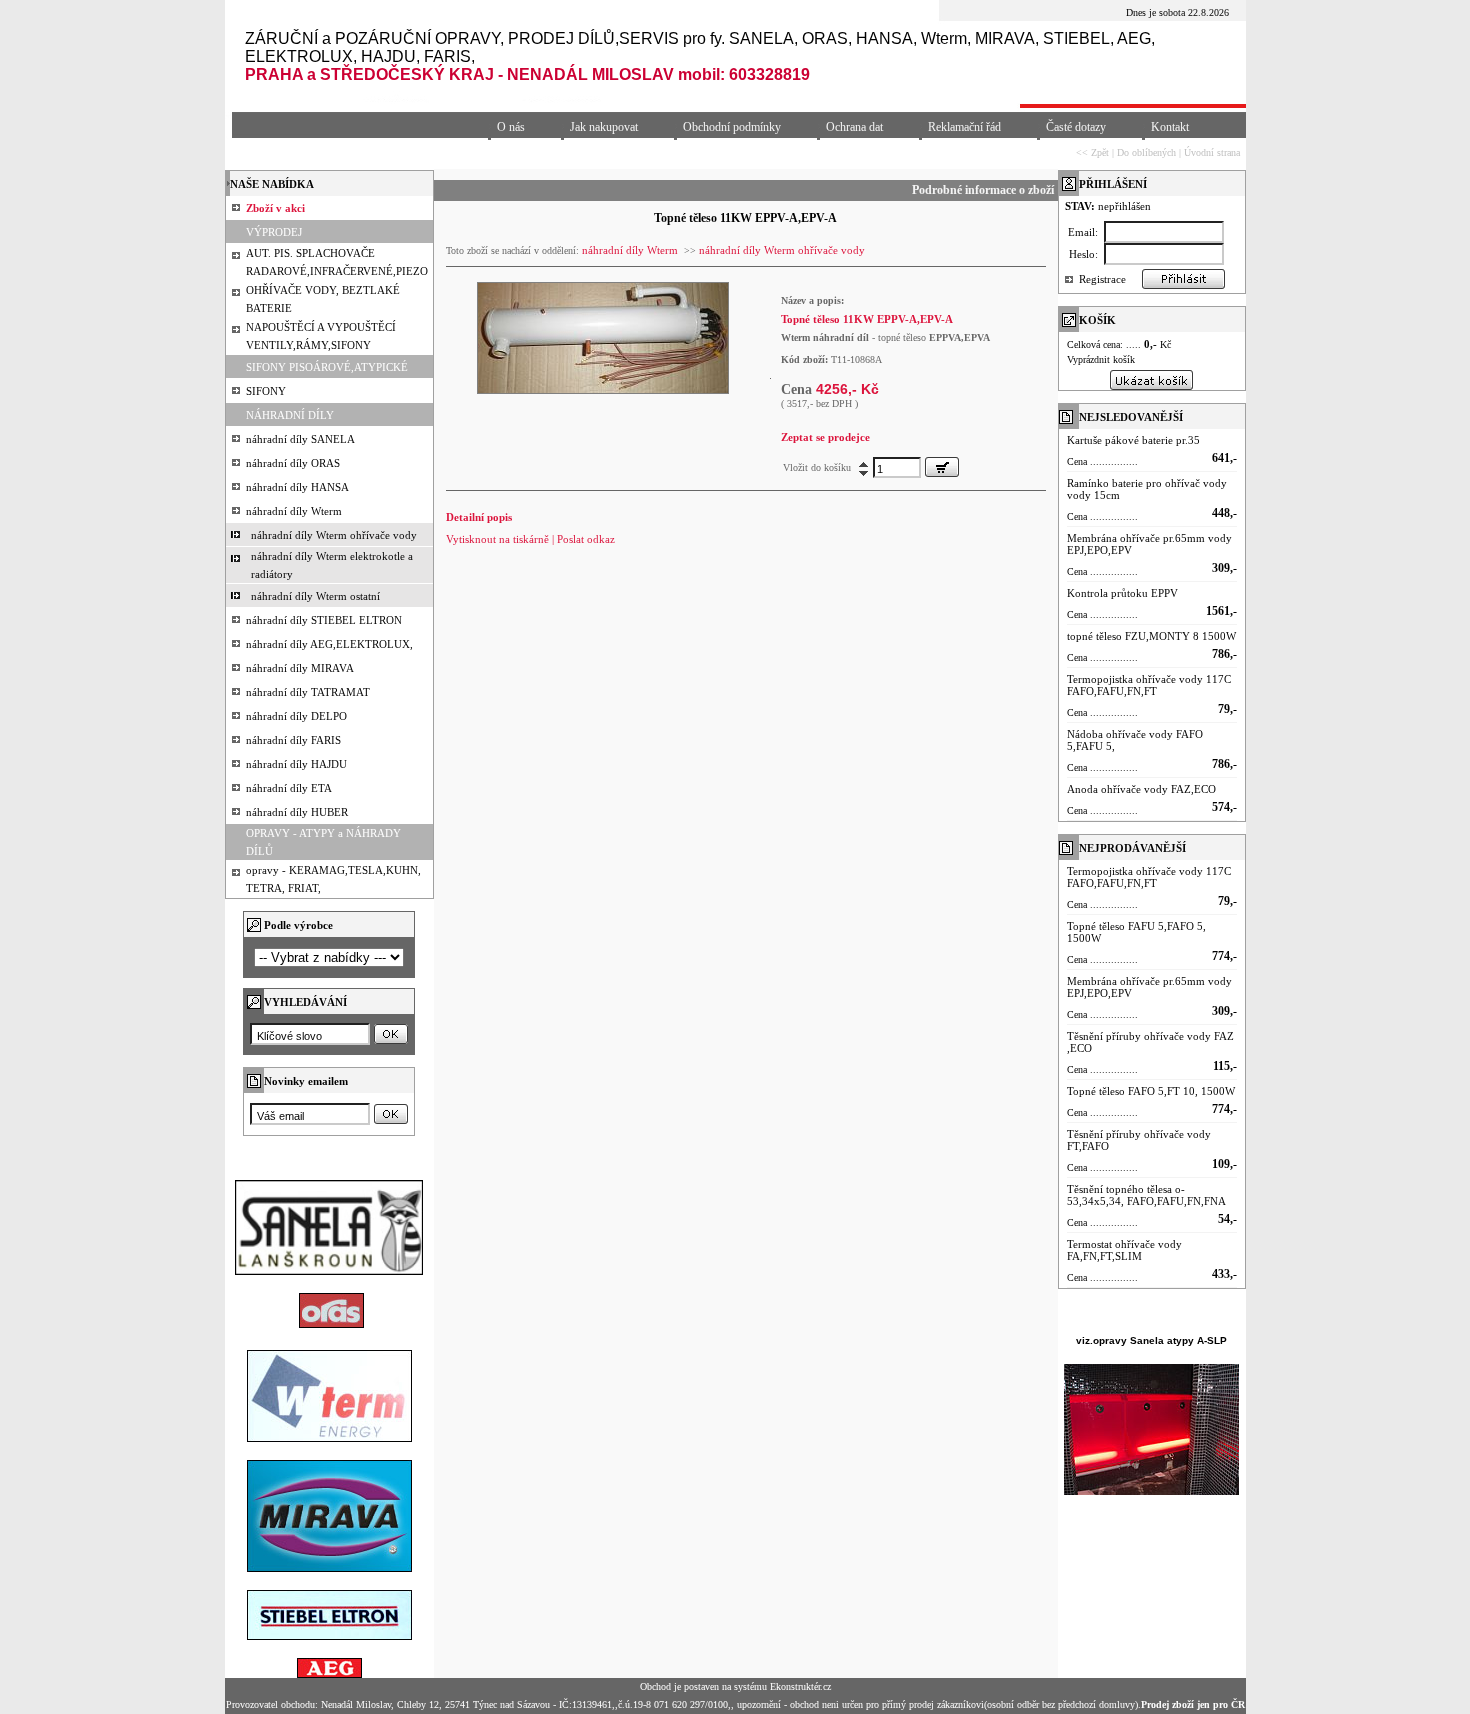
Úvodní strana (1212, 152)
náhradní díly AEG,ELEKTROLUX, (329, 644)
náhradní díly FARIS (293, 740)
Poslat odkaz (586, 539)
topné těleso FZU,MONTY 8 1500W (1151, 636)
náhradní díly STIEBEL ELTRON (324, 620)
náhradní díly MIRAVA (300, 668)
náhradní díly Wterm (294, 511)
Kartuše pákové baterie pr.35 (1133, 440)
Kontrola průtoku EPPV (1122, 593)
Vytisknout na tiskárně (497, 539)
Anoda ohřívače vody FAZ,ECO (1141, 789)
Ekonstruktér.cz (800, 1686)
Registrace (1102, 279)
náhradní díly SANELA (300, 439)
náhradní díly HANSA (297, 487)
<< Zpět (1092, 152)
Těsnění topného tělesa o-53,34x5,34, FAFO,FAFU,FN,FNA (1146, 1195)
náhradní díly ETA (289, 788)
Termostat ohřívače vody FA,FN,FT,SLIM (1124, 1250)
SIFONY (266, 391)
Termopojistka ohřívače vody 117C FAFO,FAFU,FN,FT (1149, 685)
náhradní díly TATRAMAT (308, 692)
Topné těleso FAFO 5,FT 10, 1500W (1151, 1091)
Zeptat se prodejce (825, 437)
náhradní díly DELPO (296, 716)
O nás (511, 127)
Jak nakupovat (604, 127)
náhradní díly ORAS (293, 463)
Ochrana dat (854, 127)
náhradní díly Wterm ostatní (315, 596)
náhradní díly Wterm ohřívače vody (334, 535)
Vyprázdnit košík (1101, 359)
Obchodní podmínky (732, 127)
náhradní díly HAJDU (296, 764)
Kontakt (1170, 127)
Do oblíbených (1146, 152)
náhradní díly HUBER (297, 812)
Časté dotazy (1076, 127)
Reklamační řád (964, 127)
